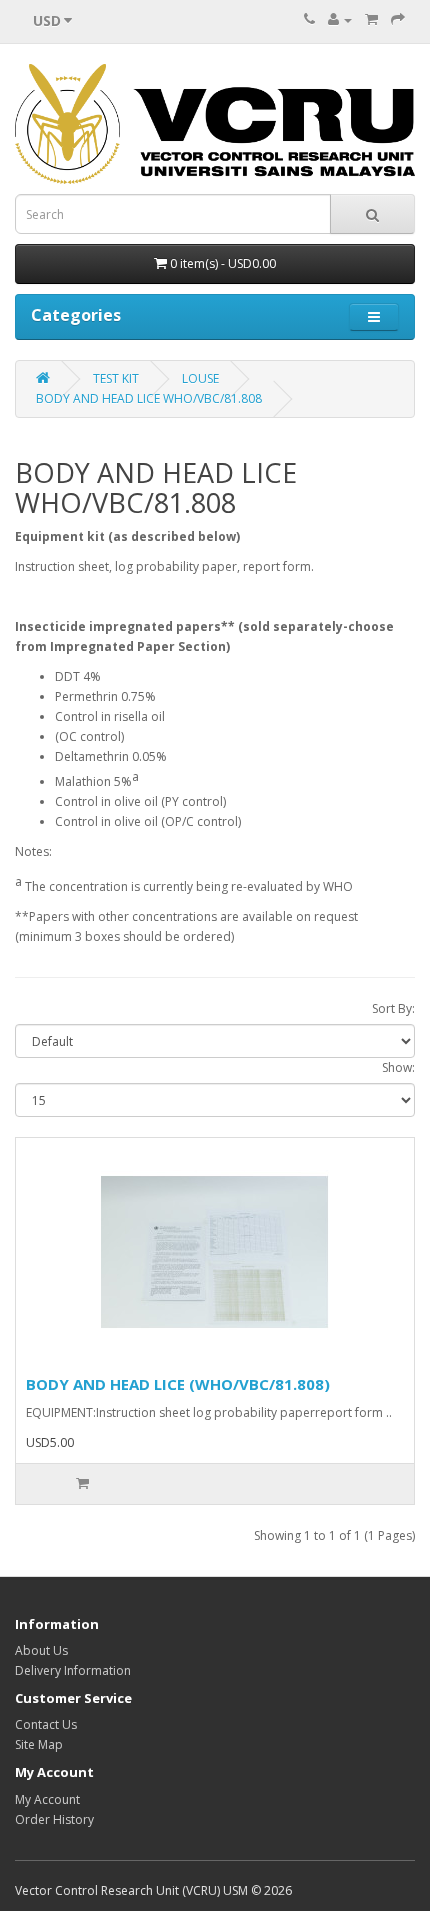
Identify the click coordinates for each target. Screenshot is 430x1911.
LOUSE (200, 378)
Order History (54, 1819)
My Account (47, 1799)
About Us (41, 1650)
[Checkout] (398, 19)
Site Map (39, 1744)
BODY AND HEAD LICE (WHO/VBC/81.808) (178, 1384)
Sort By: (393, 1008)
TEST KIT (116, 378)
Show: (398, 1067)
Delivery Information (73, 1670)
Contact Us (46, 1724)
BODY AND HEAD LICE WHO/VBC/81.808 (149, 398)
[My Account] (340, 19)
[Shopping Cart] (371, 19)
